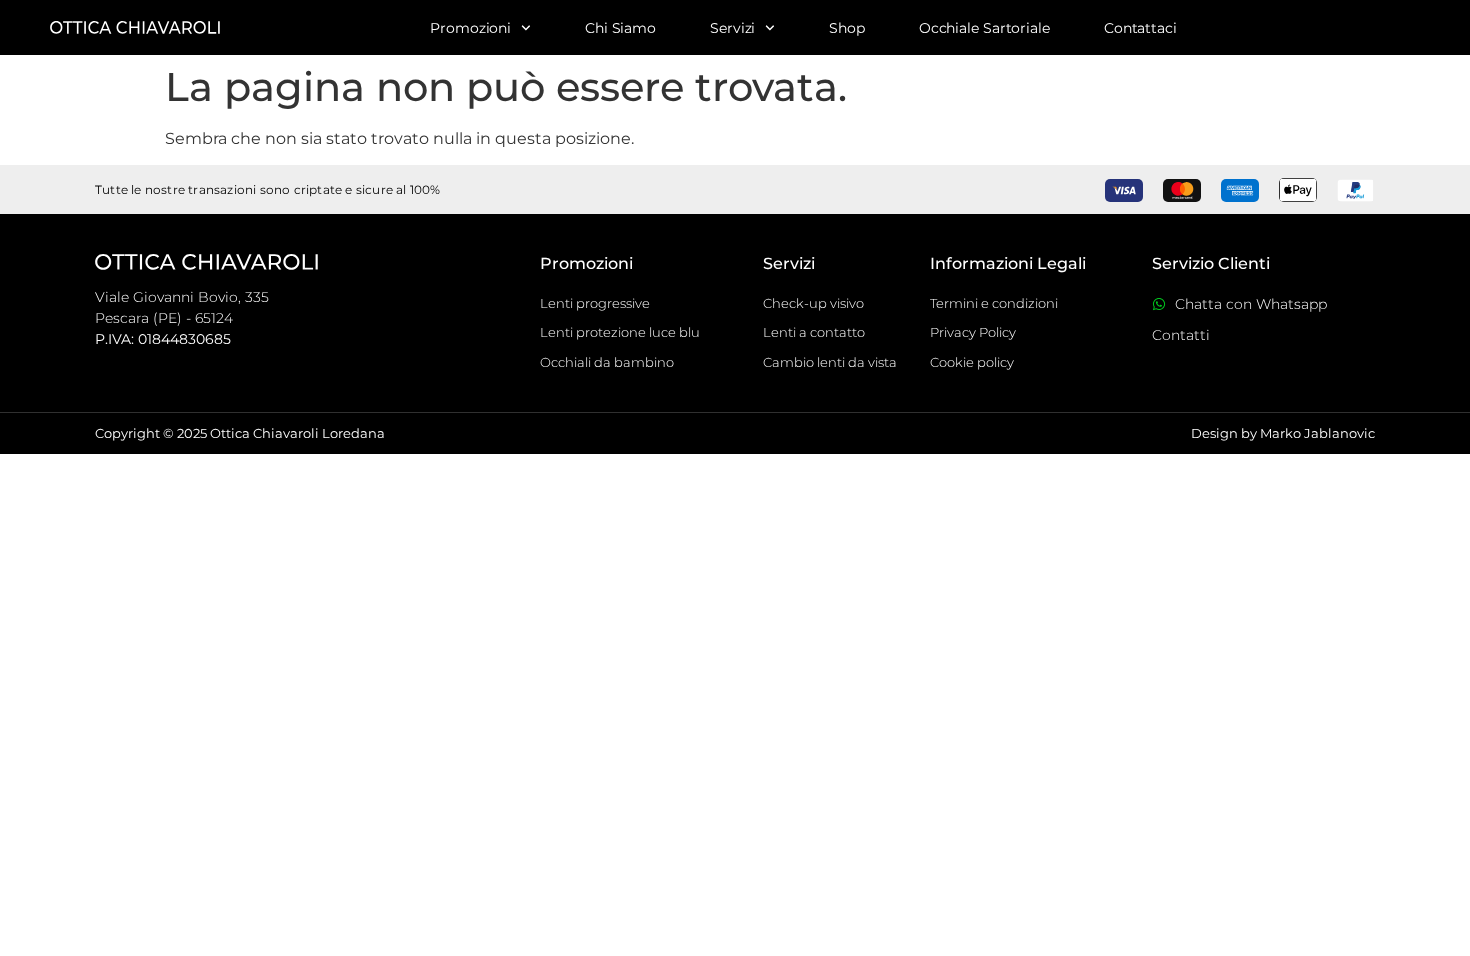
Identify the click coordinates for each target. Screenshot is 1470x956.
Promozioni (470, 28)
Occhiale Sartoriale (984, 28)
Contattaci (1140, 28)
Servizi (732, 28)
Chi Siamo (620, 28)
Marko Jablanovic (1317, 433)
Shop (847, 28)
